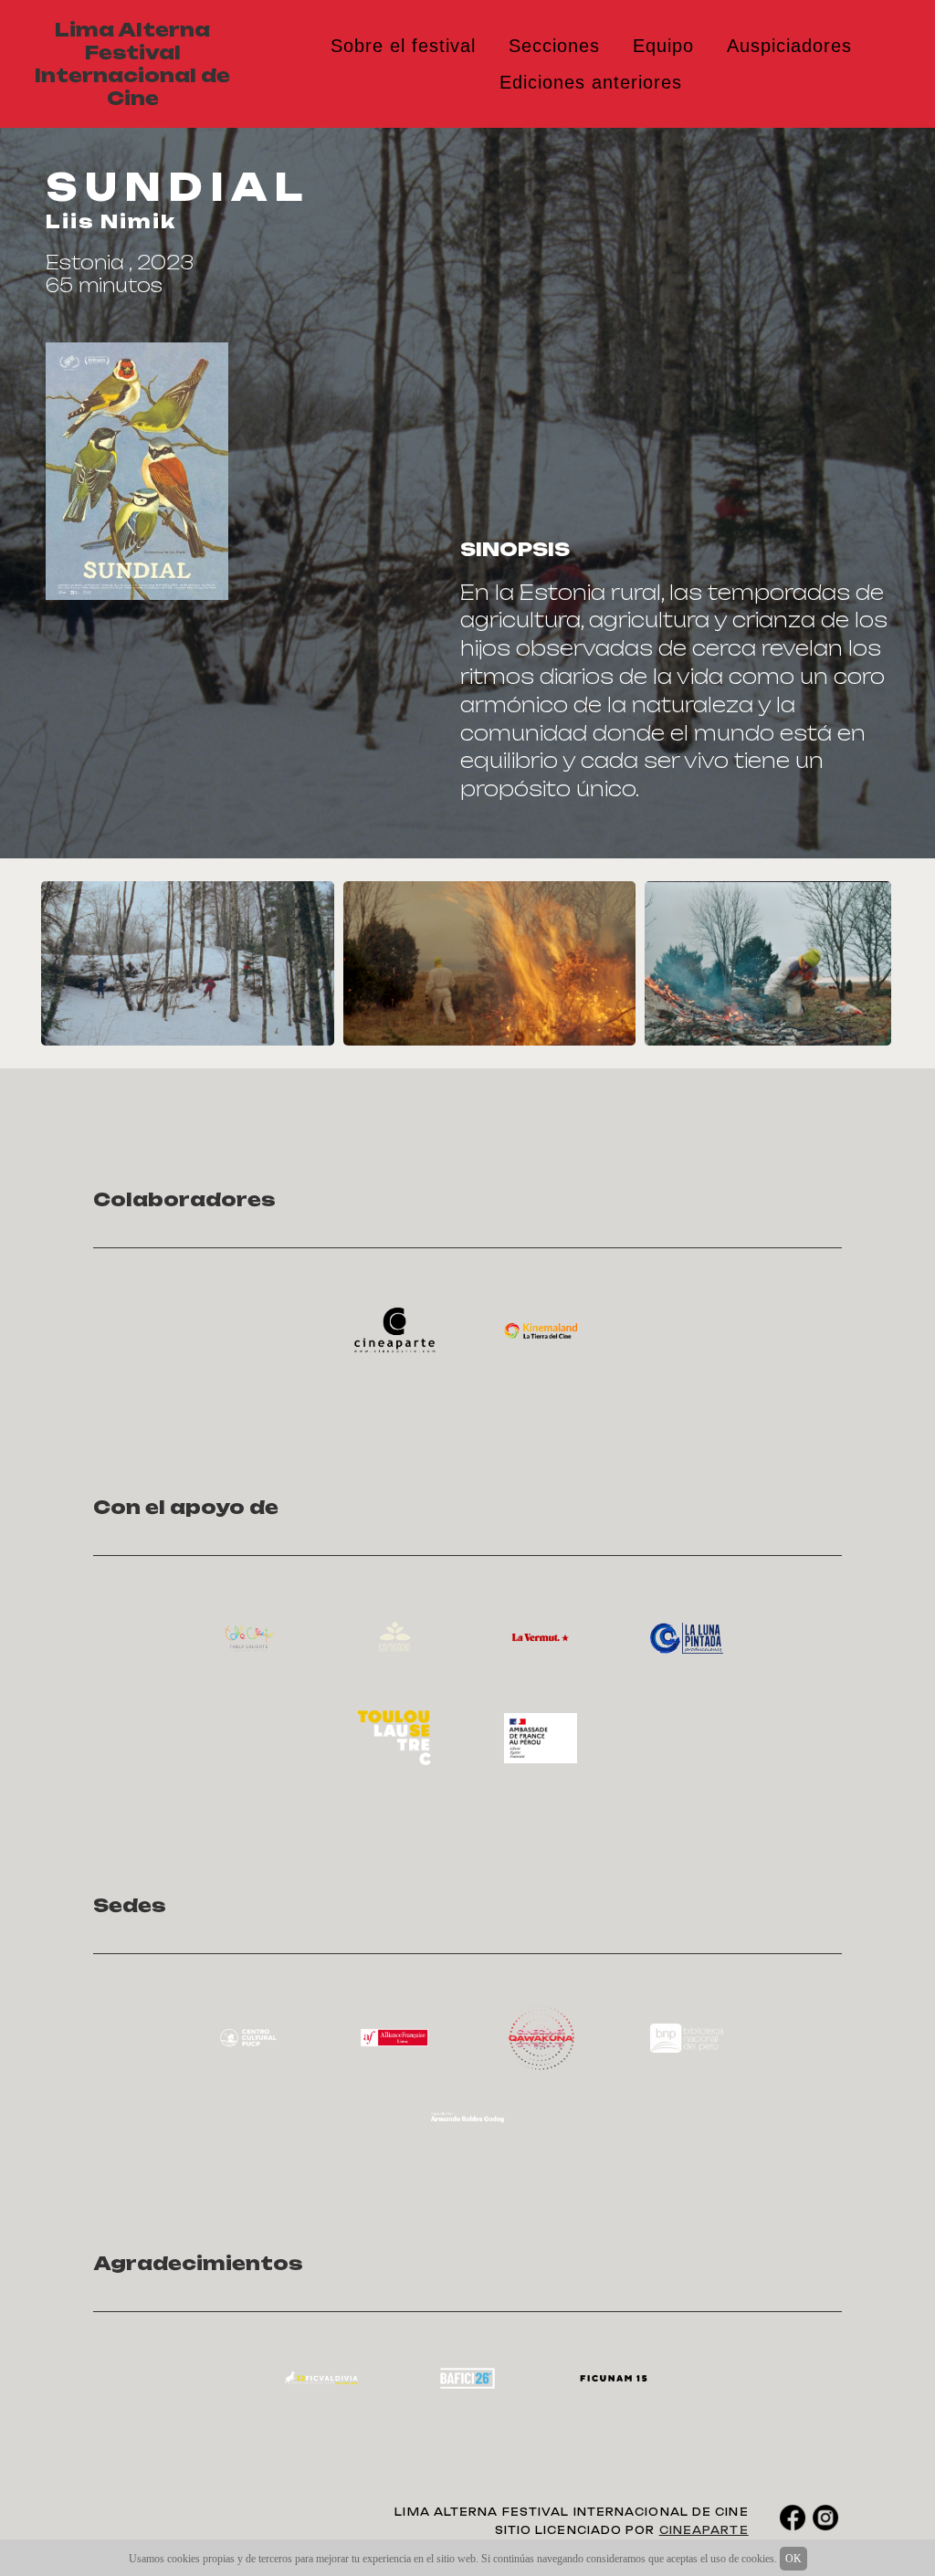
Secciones (554, 46)
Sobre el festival (403, 46)
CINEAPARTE (704, 2530)
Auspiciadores (789, 46)
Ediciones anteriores (591, 82)
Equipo (663, 46)
